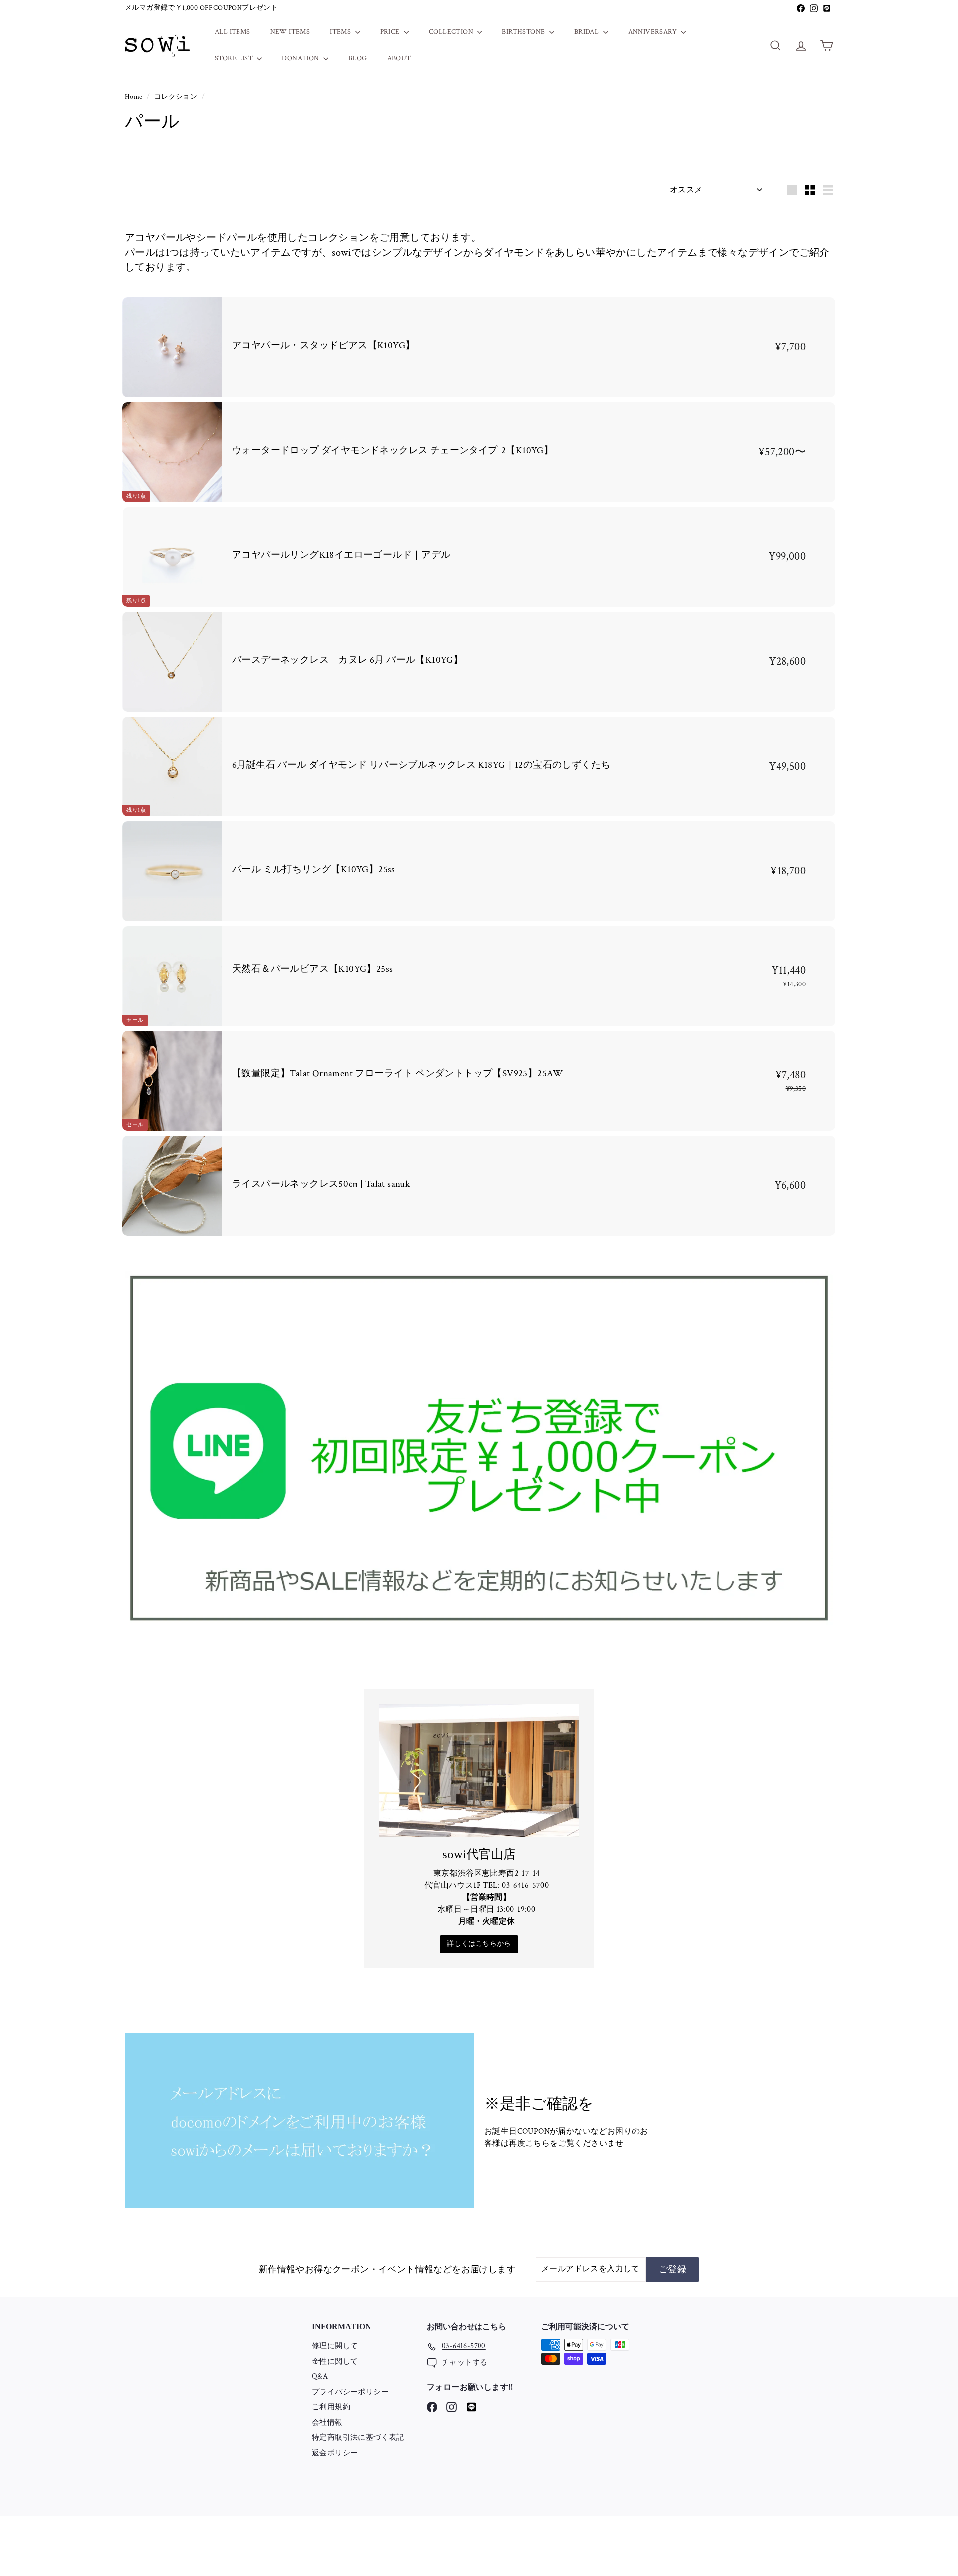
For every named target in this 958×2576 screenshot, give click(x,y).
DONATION (301, 58)
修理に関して (335, 2346)
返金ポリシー (335, 2453)
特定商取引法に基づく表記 (358, 2438)
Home (134, 97)
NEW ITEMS (290, 32)
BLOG (358, 58)
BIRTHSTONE (524, 32)
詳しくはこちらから (479, 1944)
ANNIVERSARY (653, 32)
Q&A (320, 2377)
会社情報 (327, 2423)
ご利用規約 (331, 2407)
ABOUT (399, 58)
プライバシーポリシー (350, 2392)
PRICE (391, 32)
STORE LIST (235, 58)
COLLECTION (452, 32)
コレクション (177, 97)
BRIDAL (588, 32)
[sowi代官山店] (479, 1771)
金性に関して (335, 2362)
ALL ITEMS (233, 32)
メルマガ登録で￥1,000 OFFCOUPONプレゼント (201, 8)
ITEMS (341, 32)
